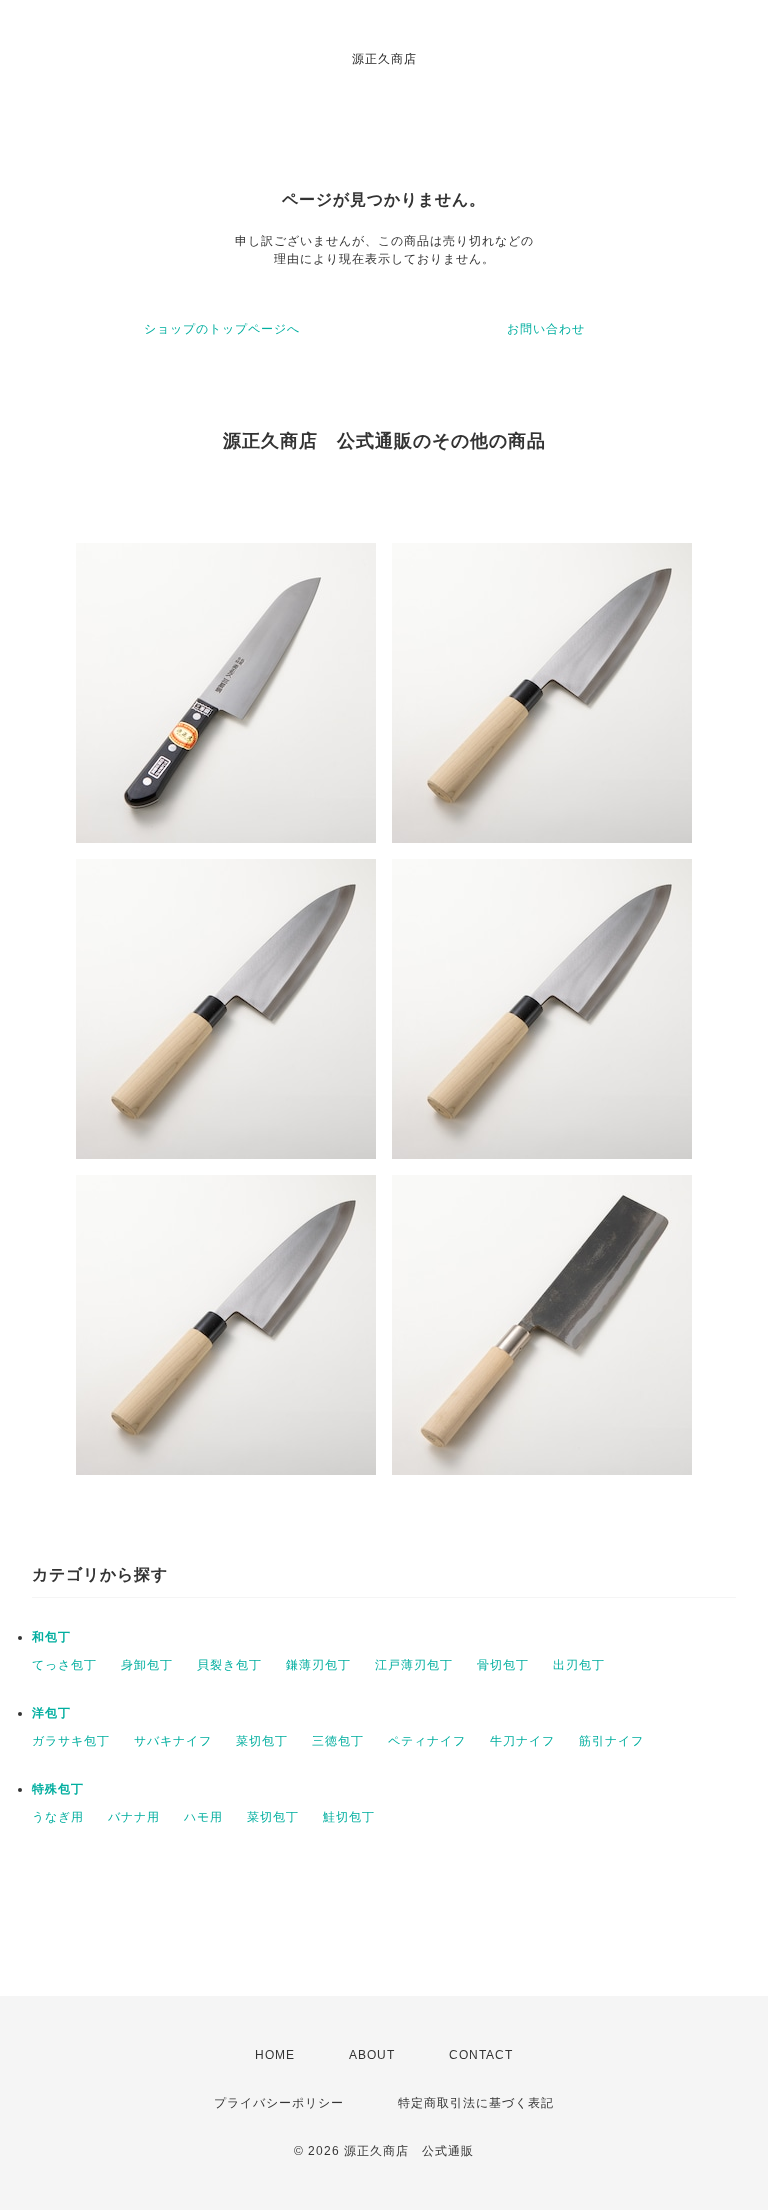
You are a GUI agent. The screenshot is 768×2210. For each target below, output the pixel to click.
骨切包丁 (503, 1665)
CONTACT (481, 2055)
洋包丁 (51, 1713)
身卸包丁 (147, 1665)
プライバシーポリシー (279, 2103)
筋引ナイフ (611, 1741)
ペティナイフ (427, 1741)
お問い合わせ (546, 329)
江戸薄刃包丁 (414, 1665)
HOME (275, 2055)
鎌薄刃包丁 (318, 1665)
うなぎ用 (58, 1817)
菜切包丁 (262, 1741)
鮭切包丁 (349, 1817)
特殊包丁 (58, 1789)
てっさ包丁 (64, 1665)
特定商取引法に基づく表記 (476, 2103)
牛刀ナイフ (522, 1741)
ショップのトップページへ (222, 329)
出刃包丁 (579, 1665)
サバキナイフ (173, 1741)
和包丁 (51, 1637)
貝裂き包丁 (229, 1665)
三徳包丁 (338, 1741)
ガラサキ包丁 (71, 1741)
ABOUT (372, 2055)
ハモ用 (203, 1817)
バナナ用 (134, 1817)
